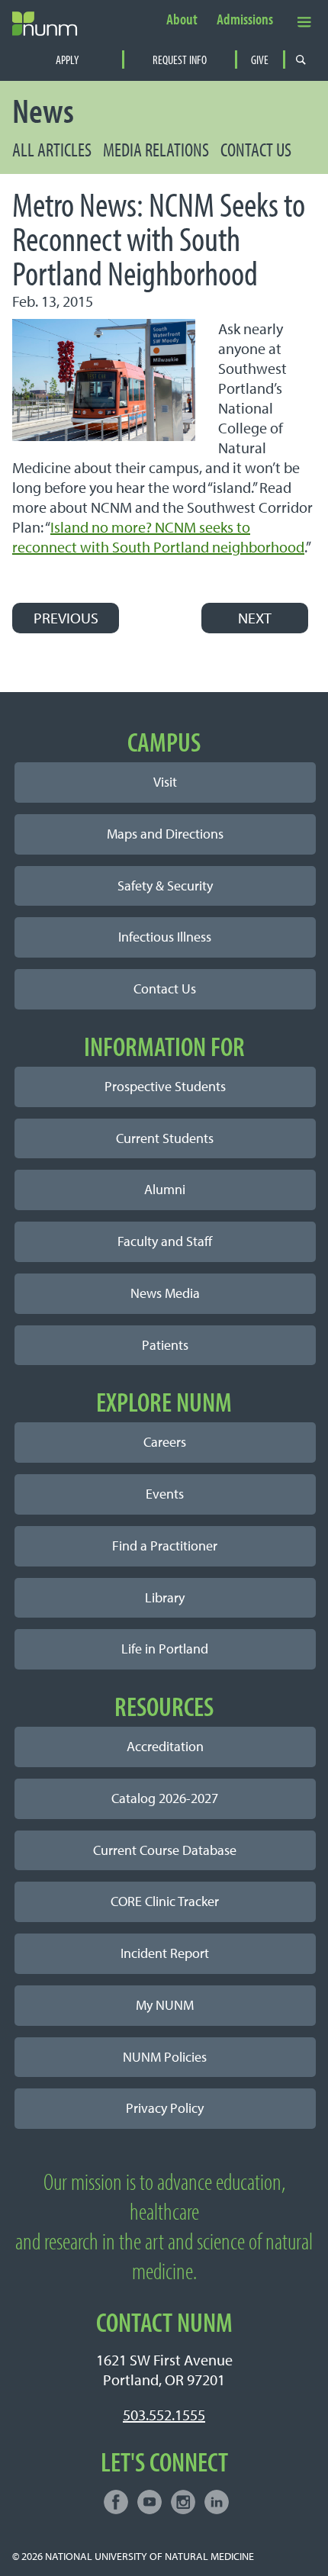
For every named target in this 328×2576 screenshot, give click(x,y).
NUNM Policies (165, 2057)
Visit (165, 782)
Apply (67, 60)
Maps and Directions (165, 834)
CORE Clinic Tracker (165, 1901)
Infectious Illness (165, 937)
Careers (165, 1442)
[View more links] (304, 21)
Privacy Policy (165, 2108)
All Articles (52, 149)
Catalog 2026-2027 (165, 1798)
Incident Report (165, 1953)
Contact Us (256, 149)
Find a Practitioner (165, 1546)
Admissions (245, 20)
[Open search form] (301, 60)
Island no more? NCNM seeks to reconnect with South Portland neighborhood (158, 537)
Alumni (165, 1189)
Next (255, 618)
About (182, 20)
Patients (165, 1345)
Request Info (180, 60)
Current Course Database (165, 1850)
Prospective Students (165, 1086)
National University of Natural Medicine (150, 2556)
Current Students (165, 1138)
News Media (165, 1293)
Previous (66, 618)
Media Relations (156, 149)
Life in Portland (165, 1649)
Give (260, 60)
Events (165, 1494)
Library (165, 1597)
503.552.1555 (164, 2415)
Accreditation (165, 1746)
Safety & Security (165, 885)
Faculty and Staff (165, 1241)
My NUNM (165, 2005)
